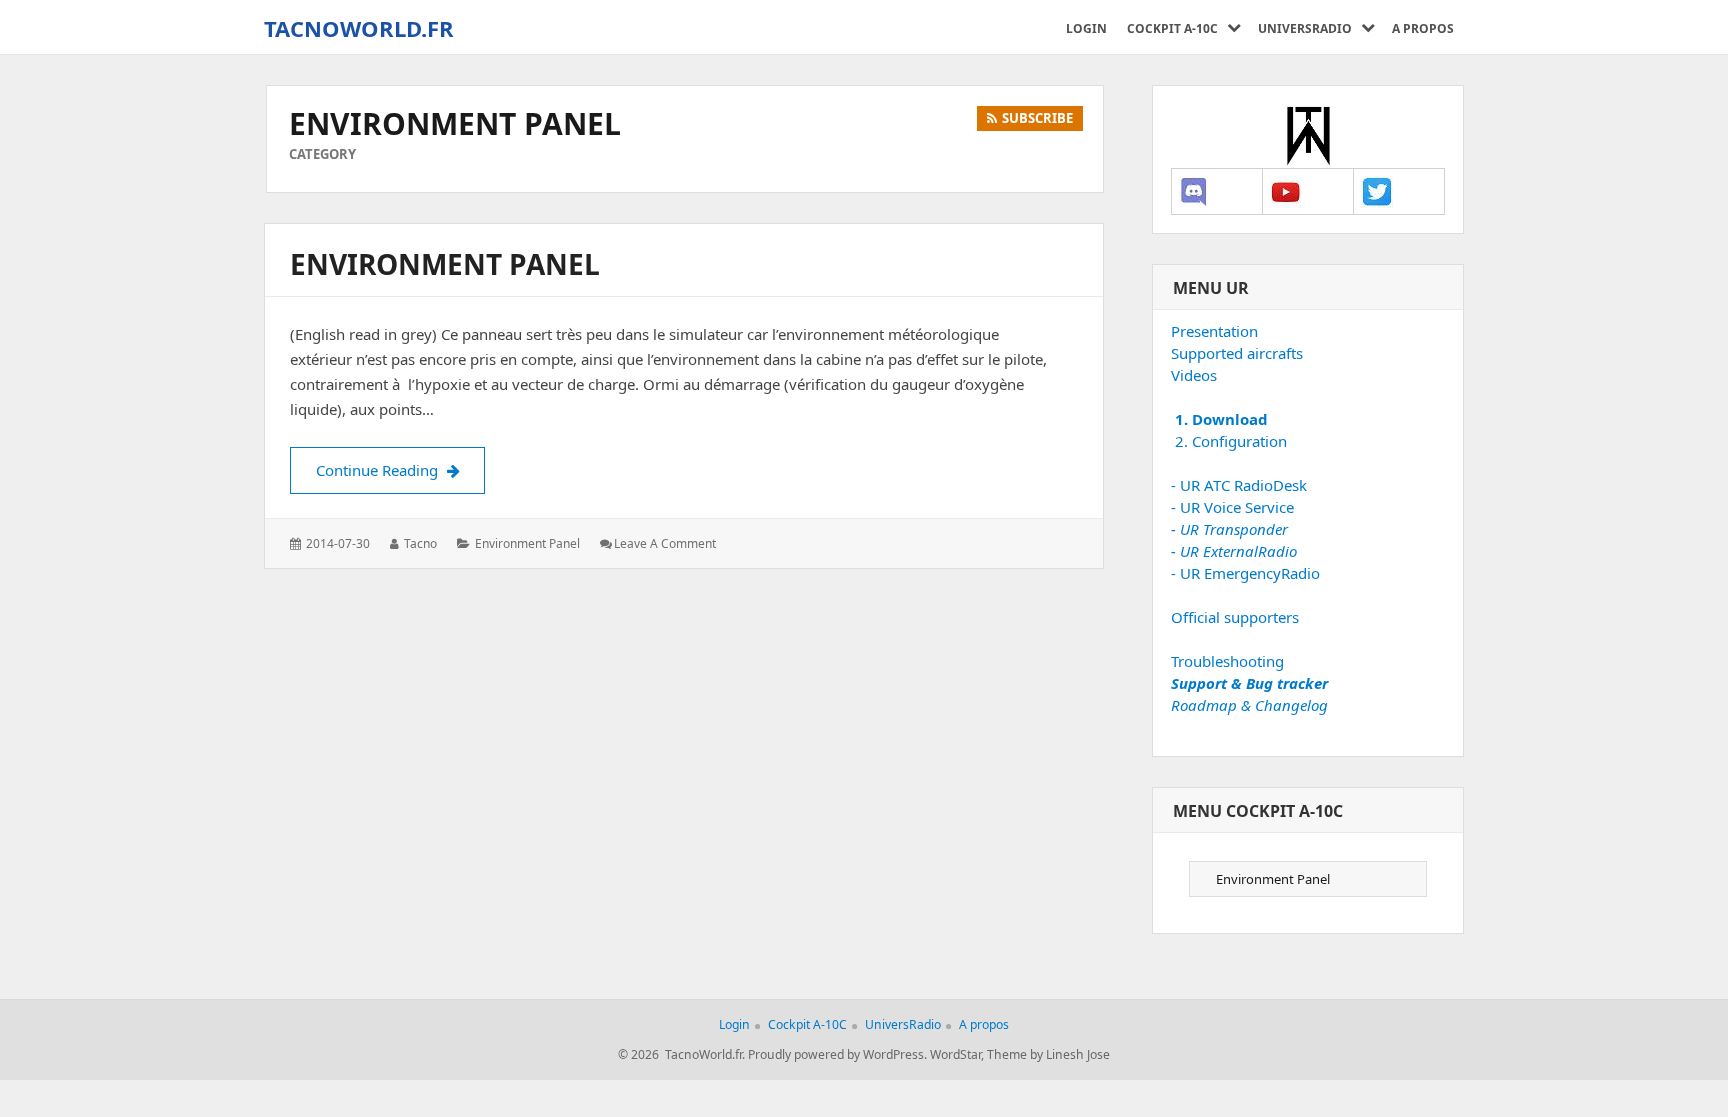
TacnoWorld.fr (359, 28)
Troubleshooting (1227, 661)
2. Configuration (1229, 441)
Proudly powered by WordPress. (837, 1054)
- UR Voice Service (1232, 507)
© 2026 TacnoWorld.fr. (681, 1054)
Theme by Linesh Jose (1048, 1054)
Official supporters (1235, 617)
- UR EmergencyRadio (1245, 573)
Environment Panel (445, 264)
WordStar (955, 1054)
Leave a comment (665, 543)
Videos (1194, 375)
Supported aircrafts (1237, 353)
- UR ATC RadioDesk (1239, 485)
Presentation (1214, 331)
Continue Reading (400, 469)
